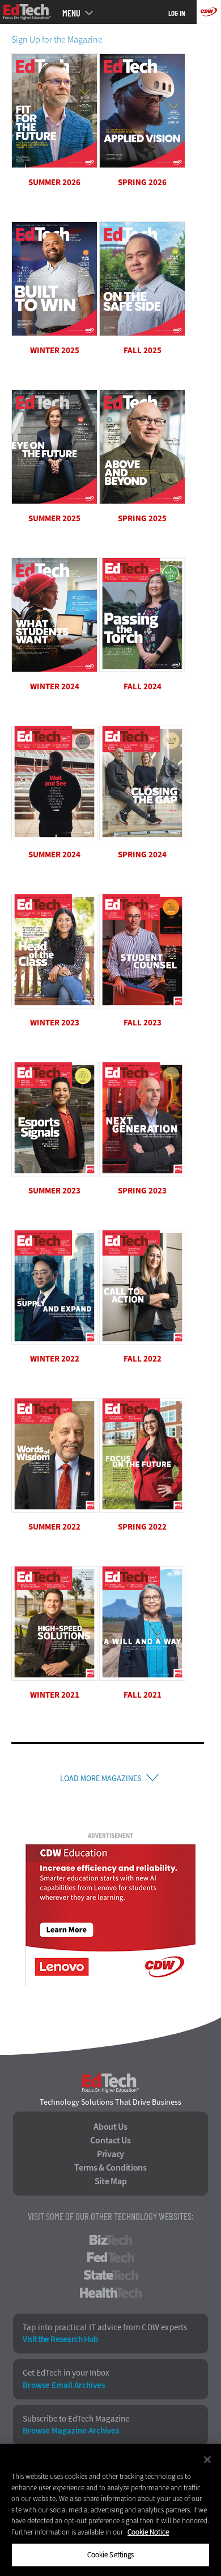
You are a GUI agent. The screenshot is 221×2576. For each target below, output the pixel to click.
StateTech (111, 2275)
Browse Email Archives (64, 2386)
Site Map (111, 2181)
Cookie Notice (148, 2532)
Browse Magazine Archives (71, 2431)
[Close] (207, 2460)
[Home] (27, 12)
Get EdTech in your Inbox (66, 2373)
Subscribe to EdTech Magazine (76, 2419)
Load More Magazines (101, 1779)
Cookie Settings (111, 2555)
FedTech (111, 2257)
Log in (177, 13)
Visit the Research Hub (60, 2340)
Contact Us (110, 2141)
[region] (110, 2510)
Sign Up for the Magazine (57, 39)
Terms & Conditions (110, 2168)
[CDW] (209, 12)
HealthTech (111, 2293)
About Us (110, 2127)
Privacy (110, 2154)
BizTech (111, 2240)
